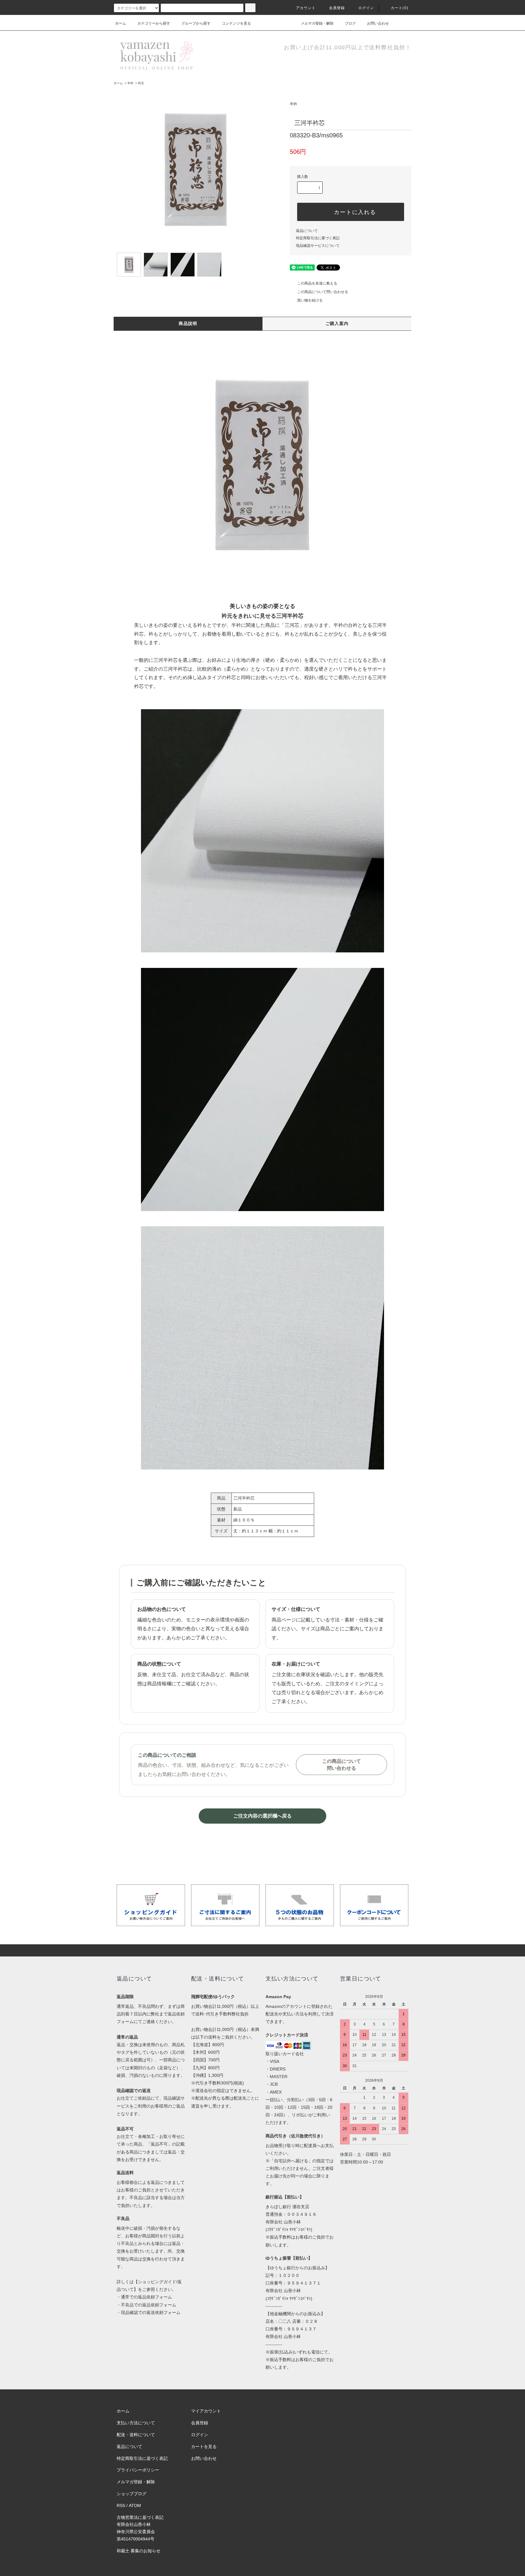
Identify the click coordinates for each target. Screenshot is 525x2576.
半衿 (130, 83)
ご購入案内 (337, 323)
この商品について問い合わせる (323, 292)
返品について (307, 231)
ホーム (121, 23)
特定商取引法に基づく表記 (318, 238)
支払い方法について (136, 2423)
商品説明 (188, 323)
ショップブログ (132, 2494)
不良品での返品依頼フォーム (149, 2305)
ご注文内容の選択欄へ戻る (262, 1816)
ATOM (135, 2505)
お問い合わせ (378, 23)
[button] (262, 464)
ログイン (366, 8)
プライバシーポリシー (138, 2470)
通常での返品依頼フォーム (146, 2297)
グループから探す (196, 23)
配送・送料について (136, 2435)
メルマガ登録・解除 (317, 23)
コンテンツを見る (236, 23)
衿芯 (141, 83)
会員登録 (337, 8)
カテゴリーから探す (154, 23)
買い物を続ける (310, 300)
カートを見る (204, 2447)
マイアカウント (206, 2411)
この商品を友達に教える (317, 283)
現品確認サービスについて (318, 246)
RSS (121, 2505)
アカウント (306, 8)
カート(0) (400, 8)
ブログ (350, 23)
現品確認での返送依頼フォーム (151, 2312)
